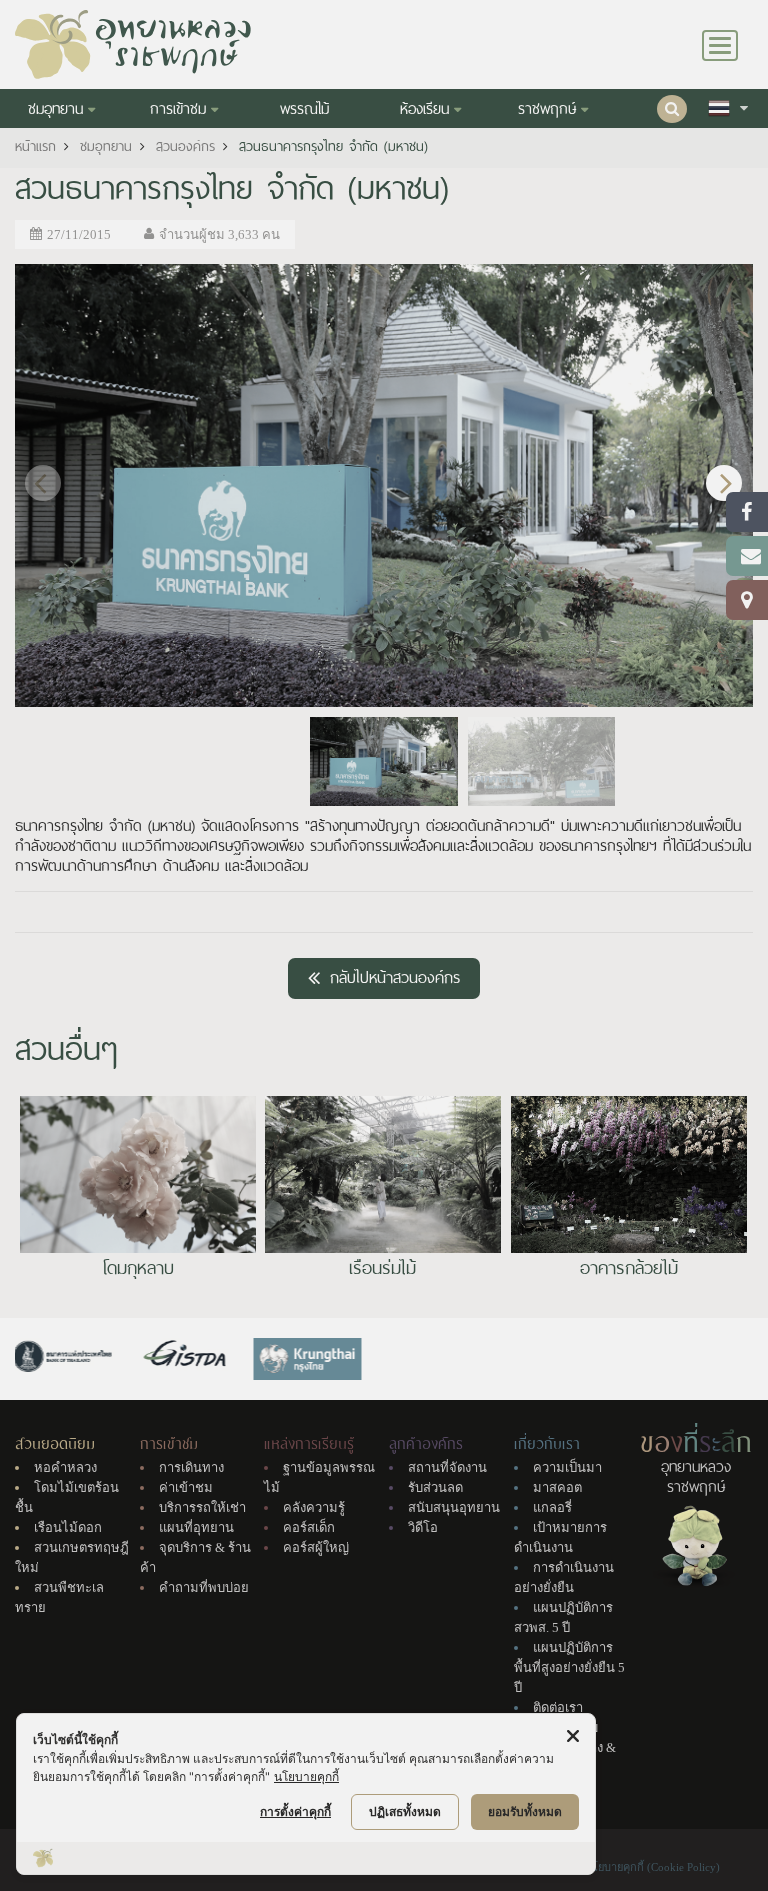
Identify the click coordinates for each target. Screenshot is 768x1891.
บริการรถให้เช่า (202, 1507)
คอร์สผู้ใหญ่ (316, 1547)
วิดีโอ (423, 1527)
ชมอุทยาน (106, 146)
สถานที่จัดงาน (447, 1467)
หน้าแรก (35, 146)
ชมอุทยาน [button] (55, 109)
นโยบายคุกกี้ (306, 1776)
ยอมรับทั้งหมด (525, 1811)
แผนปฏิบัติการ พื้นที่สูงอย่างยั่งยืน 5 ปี (569, 1667)
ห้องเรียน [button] (424, 109)
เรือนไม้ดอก (68, 1527)
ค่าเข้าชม (186, 1487)
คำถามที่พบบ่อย (204, 1587)
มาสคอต (557, 1487)
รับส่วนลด (435, 1487)
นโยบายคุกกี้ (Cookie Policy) (652, 1867)
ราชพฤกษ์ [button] (547, 109)
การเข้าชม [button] (178, 109)
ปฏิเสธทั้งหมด (405, 1811)
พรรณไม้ (304, 109)
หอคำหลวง (65, 1467)
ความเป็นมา (567, 1467)
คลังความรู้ (314, 1507)
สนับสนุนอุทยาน (454, 1507)
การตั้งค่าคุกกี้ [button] (295, 1811)
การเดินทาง (191, 1467)
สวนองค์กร (185, 146)
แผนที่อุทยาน (196, 1527)
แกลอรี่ (552, 1507)
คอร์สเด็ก (309, 1527)
